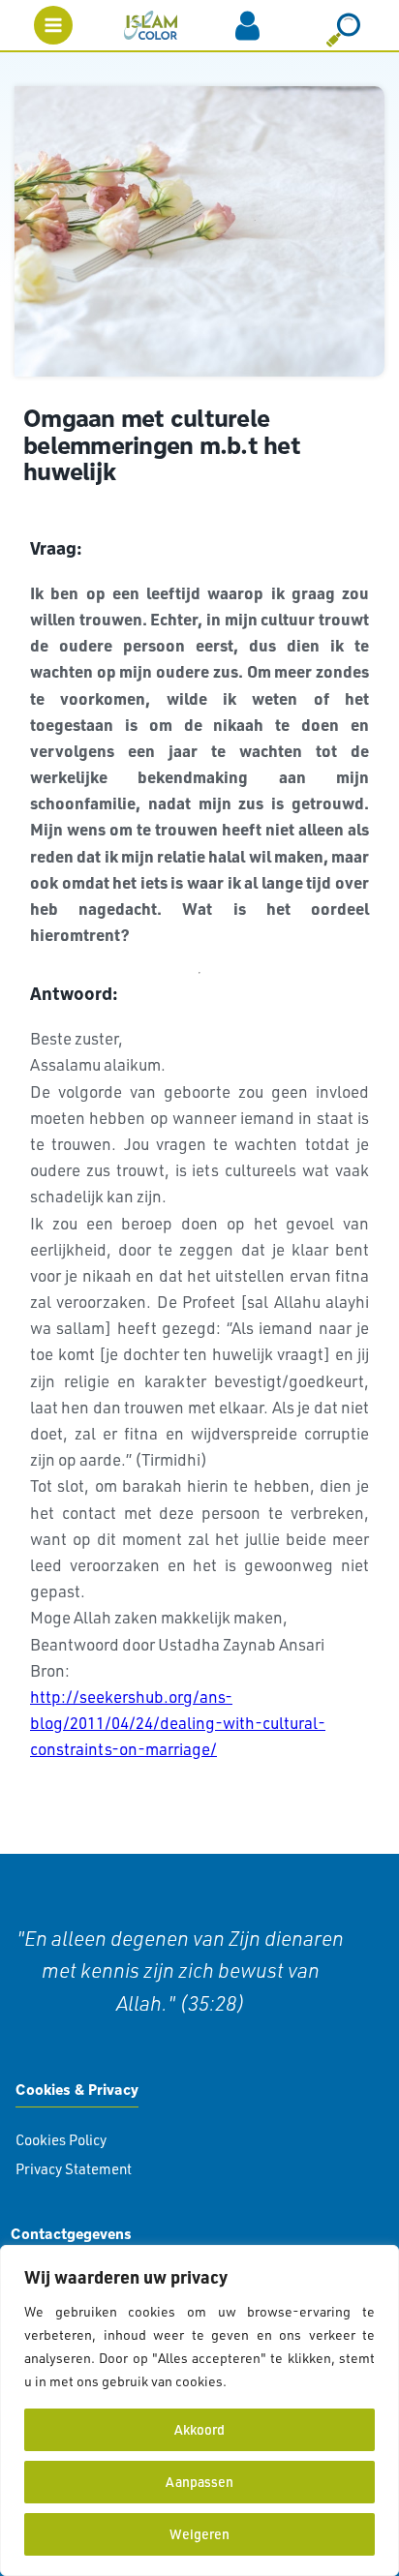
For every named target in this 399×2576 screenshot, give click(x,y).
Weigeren (199, 2534)
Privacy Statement (74, 2169)
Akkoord (199, 2429)
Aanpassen (199, 2482)
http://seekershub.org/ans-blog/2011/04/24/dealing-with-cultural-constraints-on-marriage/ (178, 1723)
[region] (199, 2410)
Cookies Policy (61, 2140)
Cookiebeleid (271, 2381)
